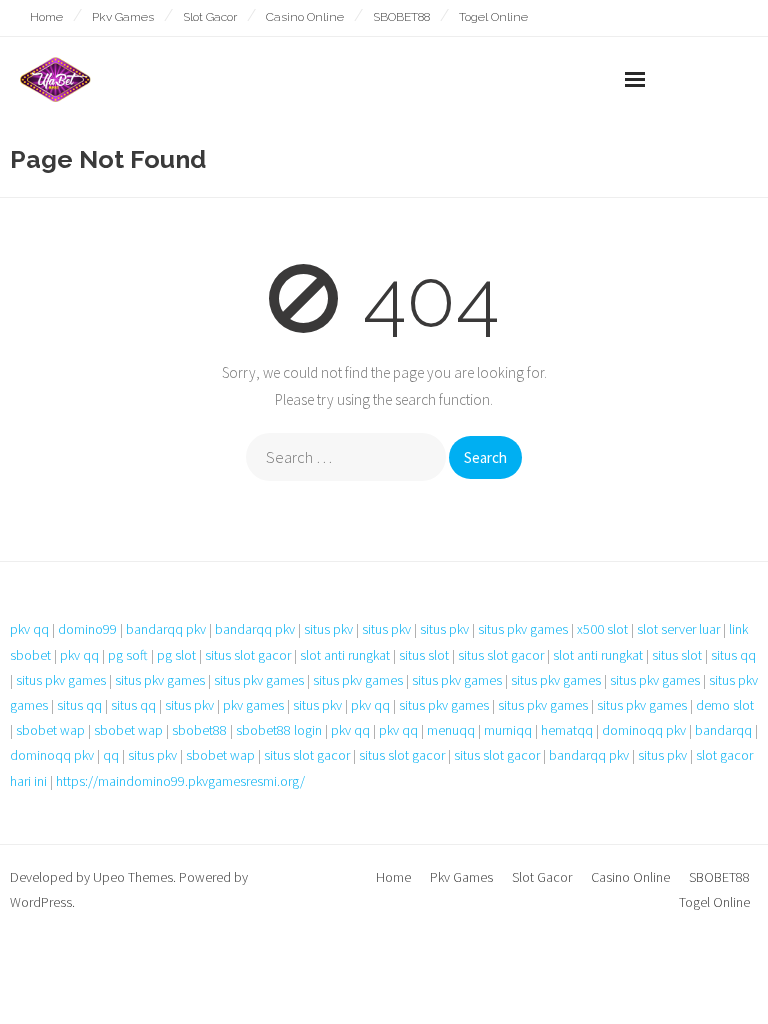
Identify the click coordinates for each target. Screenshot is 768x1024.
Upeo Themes (133, 877)
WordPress (41, 902)
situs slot (424, 655)
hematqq (567, 730)
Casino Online (305, 17)
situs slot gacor (248, 655)
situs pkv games (523, 629)
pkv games (253, 705)
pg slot (176, 655)
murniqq (508, 730)
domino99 (87, 629)
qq (111, 755)
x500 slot (602, 629)
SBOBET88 (401, 17)
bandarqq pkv (166, 629)
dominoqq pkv (644, 730)
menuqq (451, 730)
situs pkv (328, 629)
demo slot (725, 705)
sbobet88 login (279, 730)
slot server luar (678, 629)
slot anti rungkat (345, 655)
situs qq (733, 655)
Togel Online (493, 17)
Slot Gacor (210, 17)
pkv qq (29, 629)
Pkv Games (123, 17)
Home (46, 17)
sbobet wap (50, 730)
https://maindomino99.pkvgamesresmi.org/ (180, 781)
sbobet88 (199, 730)
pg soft (128, 655)
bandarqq (723, 730)
